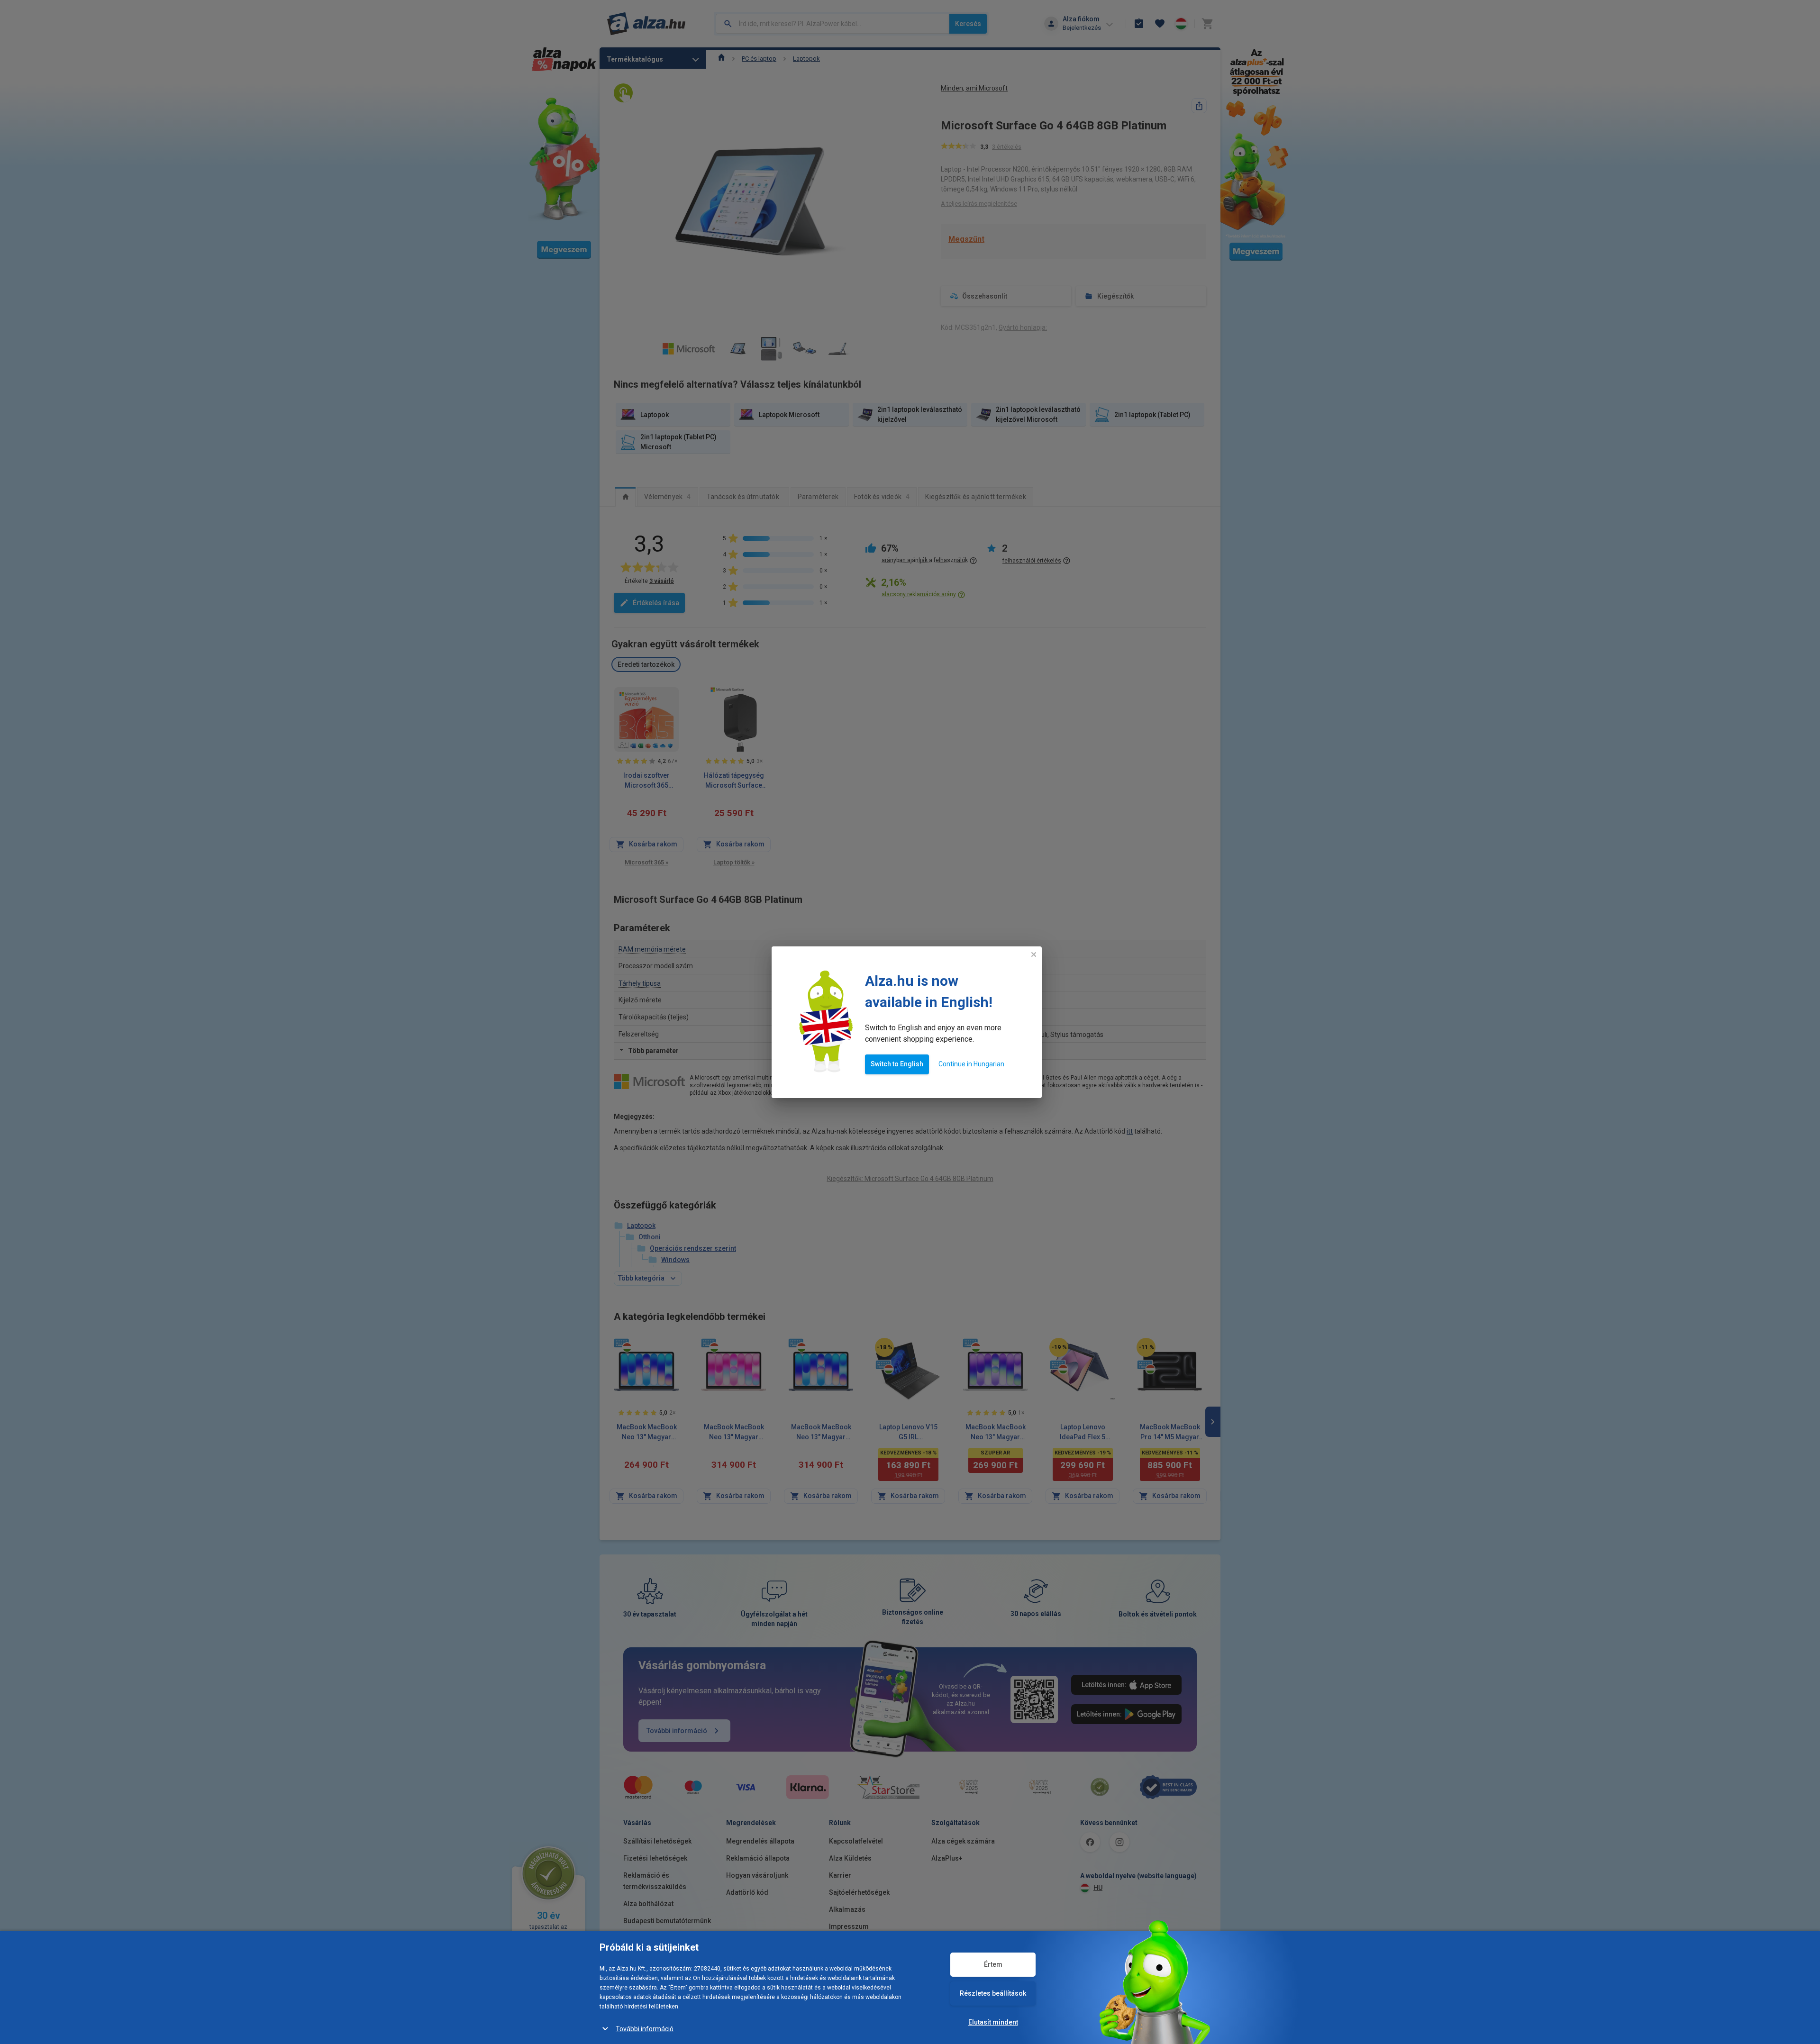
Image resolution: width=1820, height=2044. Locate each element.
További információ (645, 2029)
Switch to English (897, 1064)
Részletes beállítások (993, 1993)
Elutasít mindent (993, 2022)
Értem (993, 1964)
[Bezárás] (1034, 954)
